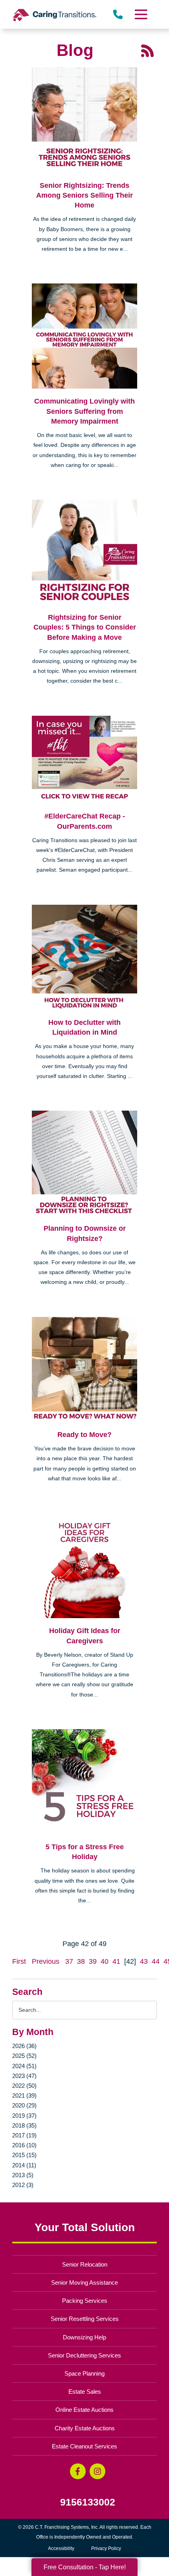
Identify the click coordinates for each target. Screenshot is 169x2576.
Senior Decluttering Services (84, 2355)
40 (105, 1961)
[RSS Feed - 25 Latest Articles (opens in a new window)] (147, 50)
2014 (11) (24, 2165)
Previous (46, 1961)
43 (144, 1961)
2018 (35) (24, 2125)
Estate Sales (85, 2392)
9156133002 (88, 2502)
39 (93, 1961)
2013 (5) (23, 2175)
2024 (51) (24, 2066)
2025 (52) (24, 2056)
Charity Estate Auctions (85, 2428)
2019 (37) (24, 2116)
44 (156, 1961)
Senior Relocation (85, 2264)
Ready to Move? (84, 1435)
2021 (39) (24, 2095)
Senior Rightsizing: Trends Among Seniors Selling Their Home (84, 195)
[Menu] (140, 14)
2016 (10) (24, 2145)
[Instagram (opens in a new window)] (97, 2471)
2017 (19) (24, 2135)
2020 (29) (24, 2105)
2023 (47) (24, 2076)
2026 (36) (24, 2046)
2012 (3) (23, 2185)
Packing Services (85, 2301)
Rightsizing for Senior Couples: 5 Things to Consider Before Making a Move (85, 627)
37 (69, 1961)
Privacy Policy (106, 2548)
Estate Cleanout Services (84, 2446)
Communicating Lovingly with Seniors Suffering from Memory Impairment (84, 411)
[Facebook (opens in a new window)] (78, 2471)
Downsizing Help (84, 2337)
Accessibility (61, 2548)
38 (81, 1961)
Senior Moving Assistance (84, 2282)
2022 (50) (24, 2086)
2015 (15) (24, 2155)
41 (116, 1961)
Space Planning (84, 2373)
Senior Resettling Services (85, 2319)
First (19, 1961)
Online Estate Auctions (84, 2410)
